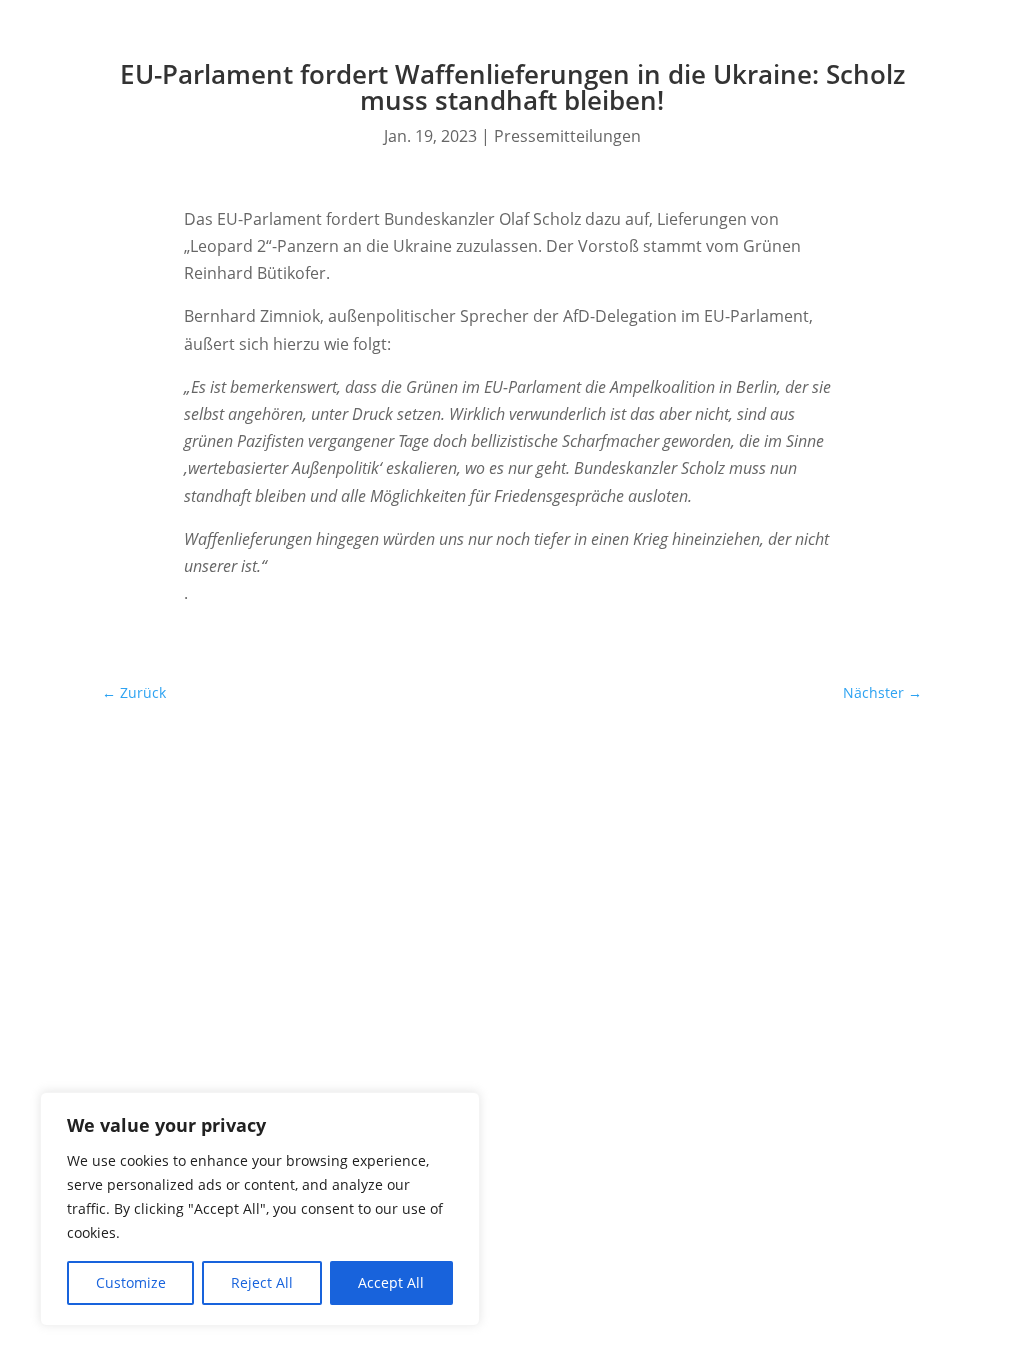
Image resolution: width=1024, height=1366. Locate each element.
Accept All (391, 1282)
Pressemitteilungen (567, 136)
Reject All (262, 1282)
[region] (260, 1209)
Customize (131, 1282)
